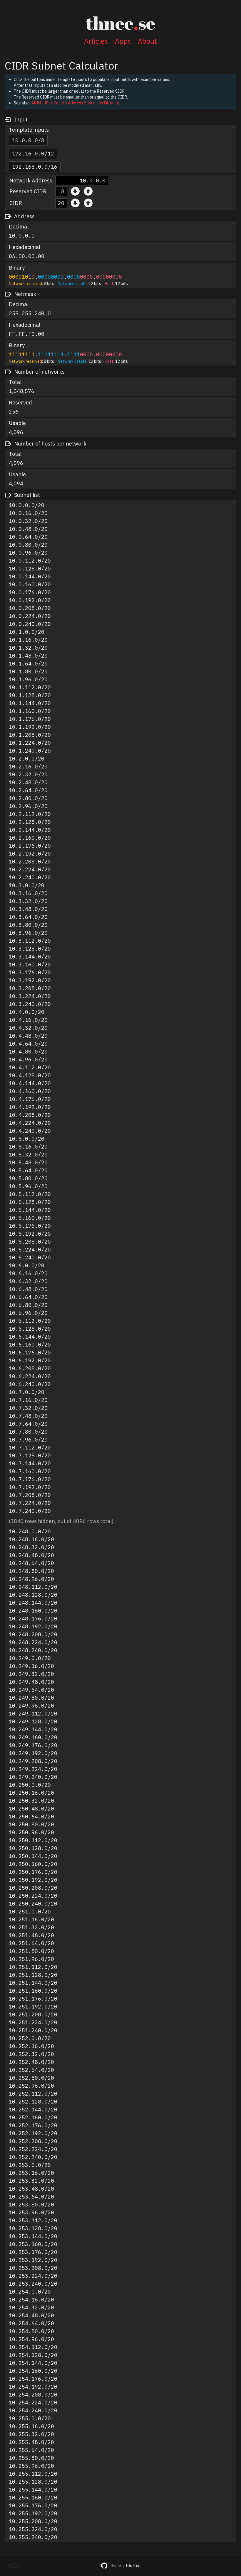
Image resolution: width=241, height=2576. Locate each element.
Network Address (31, 181)
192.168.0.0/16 (35, 167)
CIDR (16, 203)
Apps (123, 41)
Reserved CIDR (28, 191)
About (147, 41)
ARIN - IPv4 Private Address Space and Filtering (75, 103)
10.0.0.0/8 (28, 140)
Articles (96, 41)
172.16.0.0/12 (33, 154)
